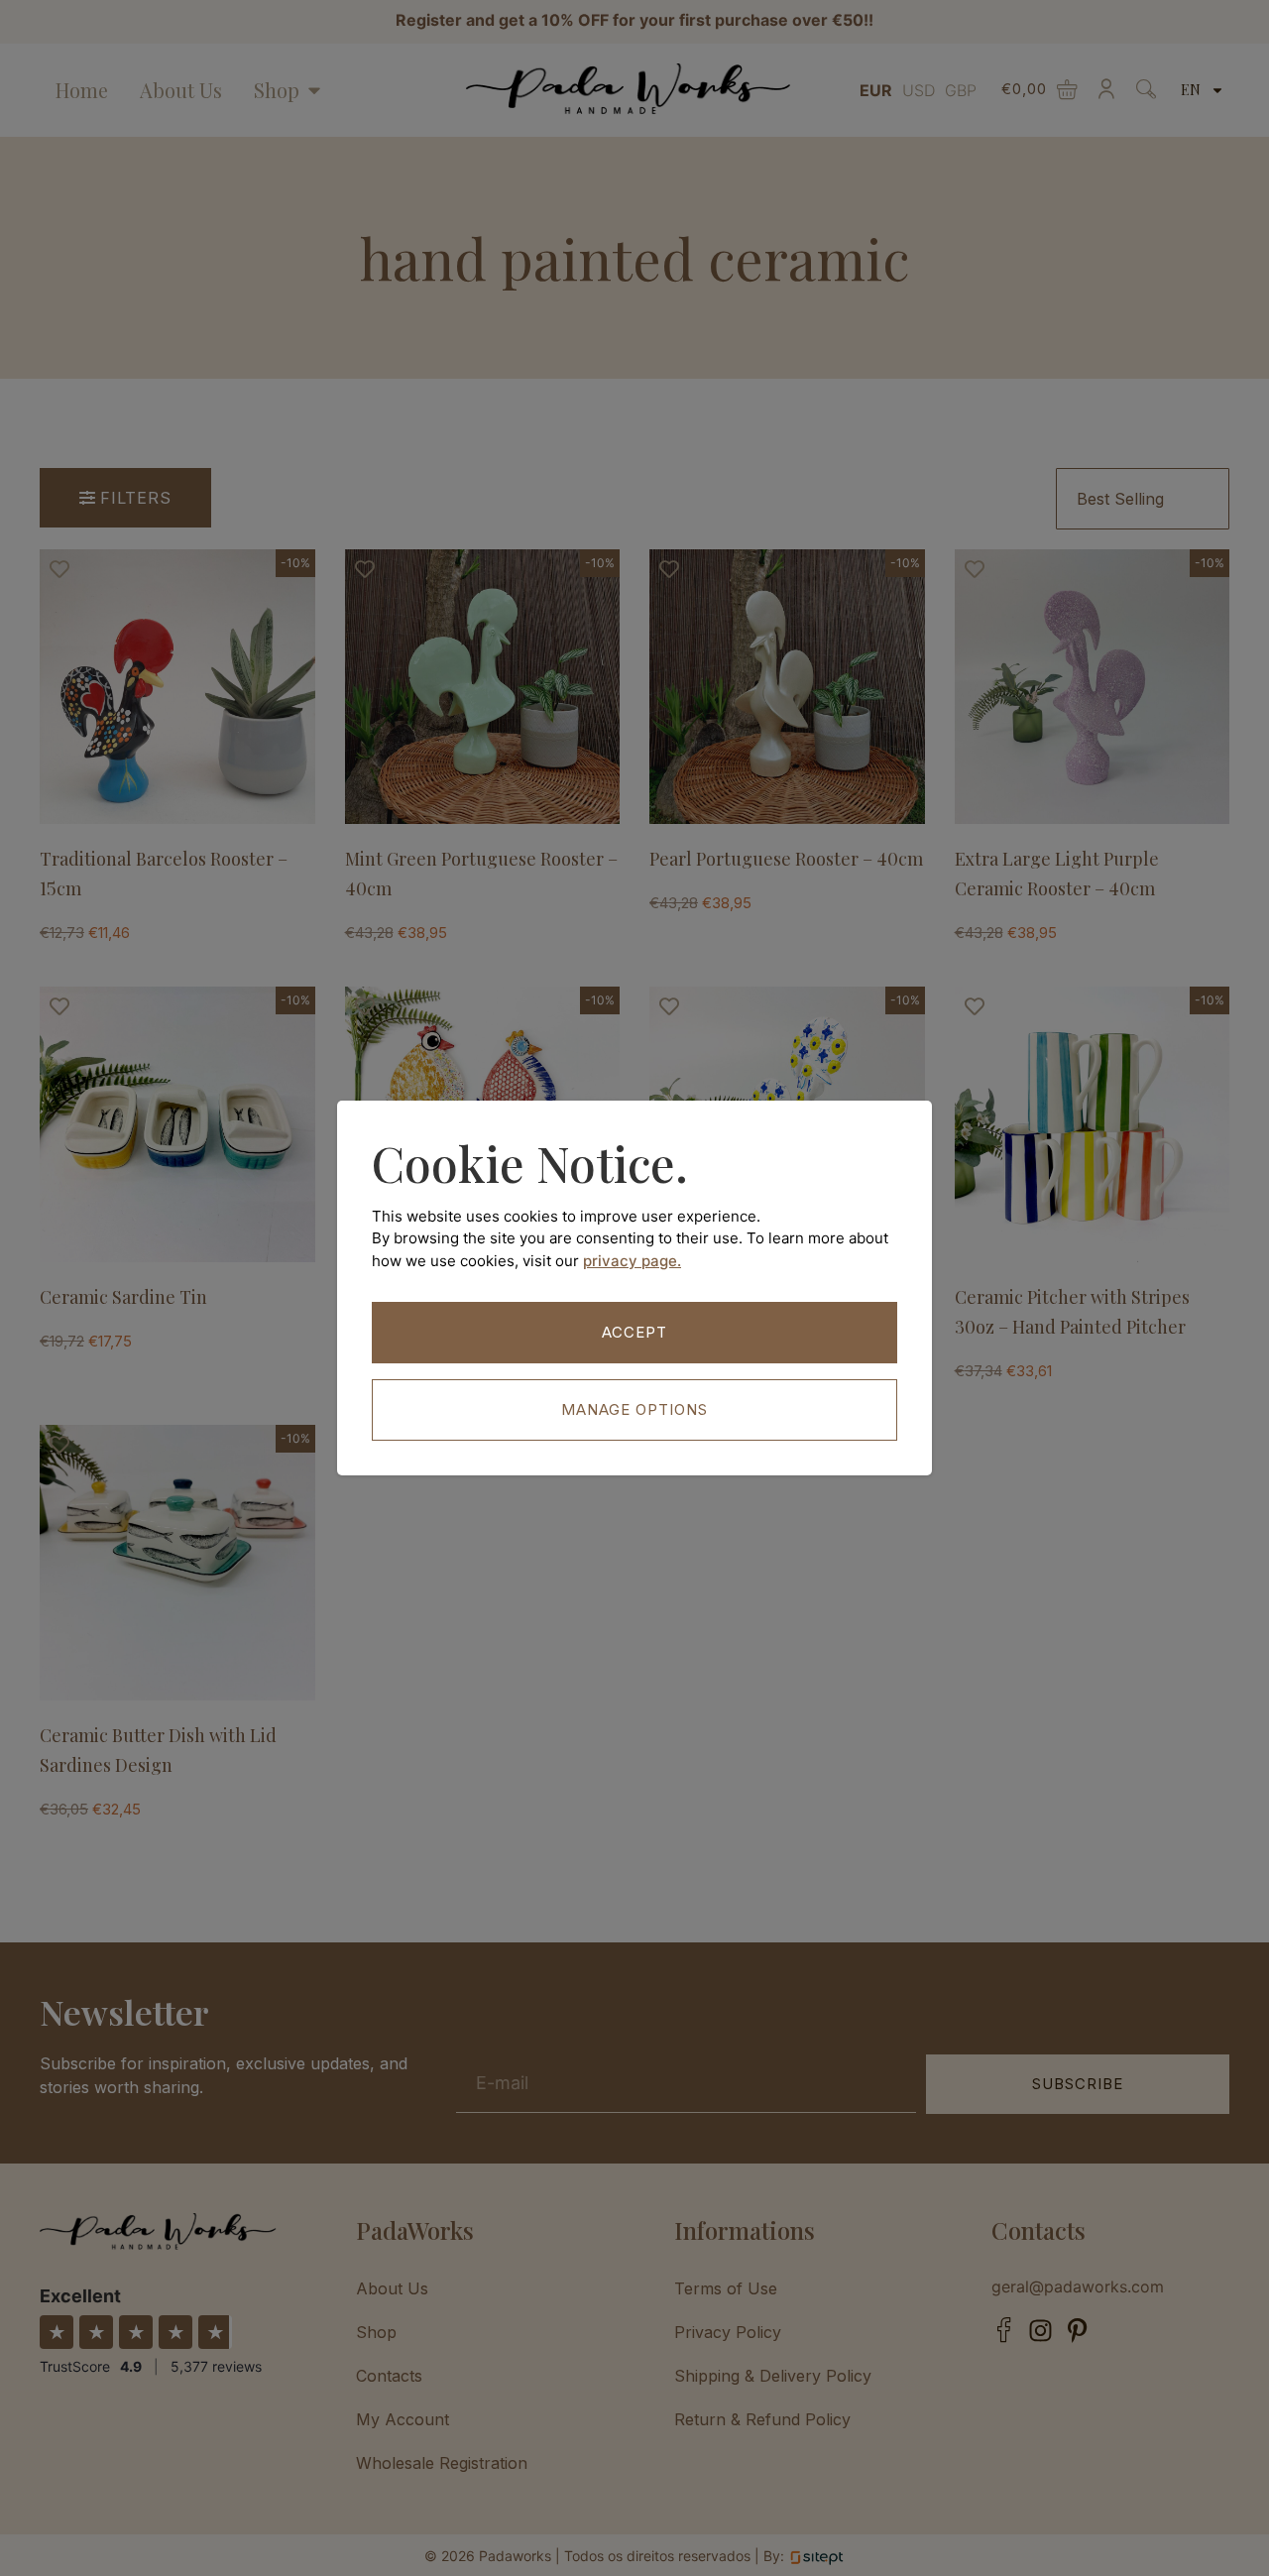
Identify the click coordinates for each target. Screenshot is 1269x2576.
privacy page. (632, 1261)
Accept (634, 1332)
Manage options (634, 1409)
